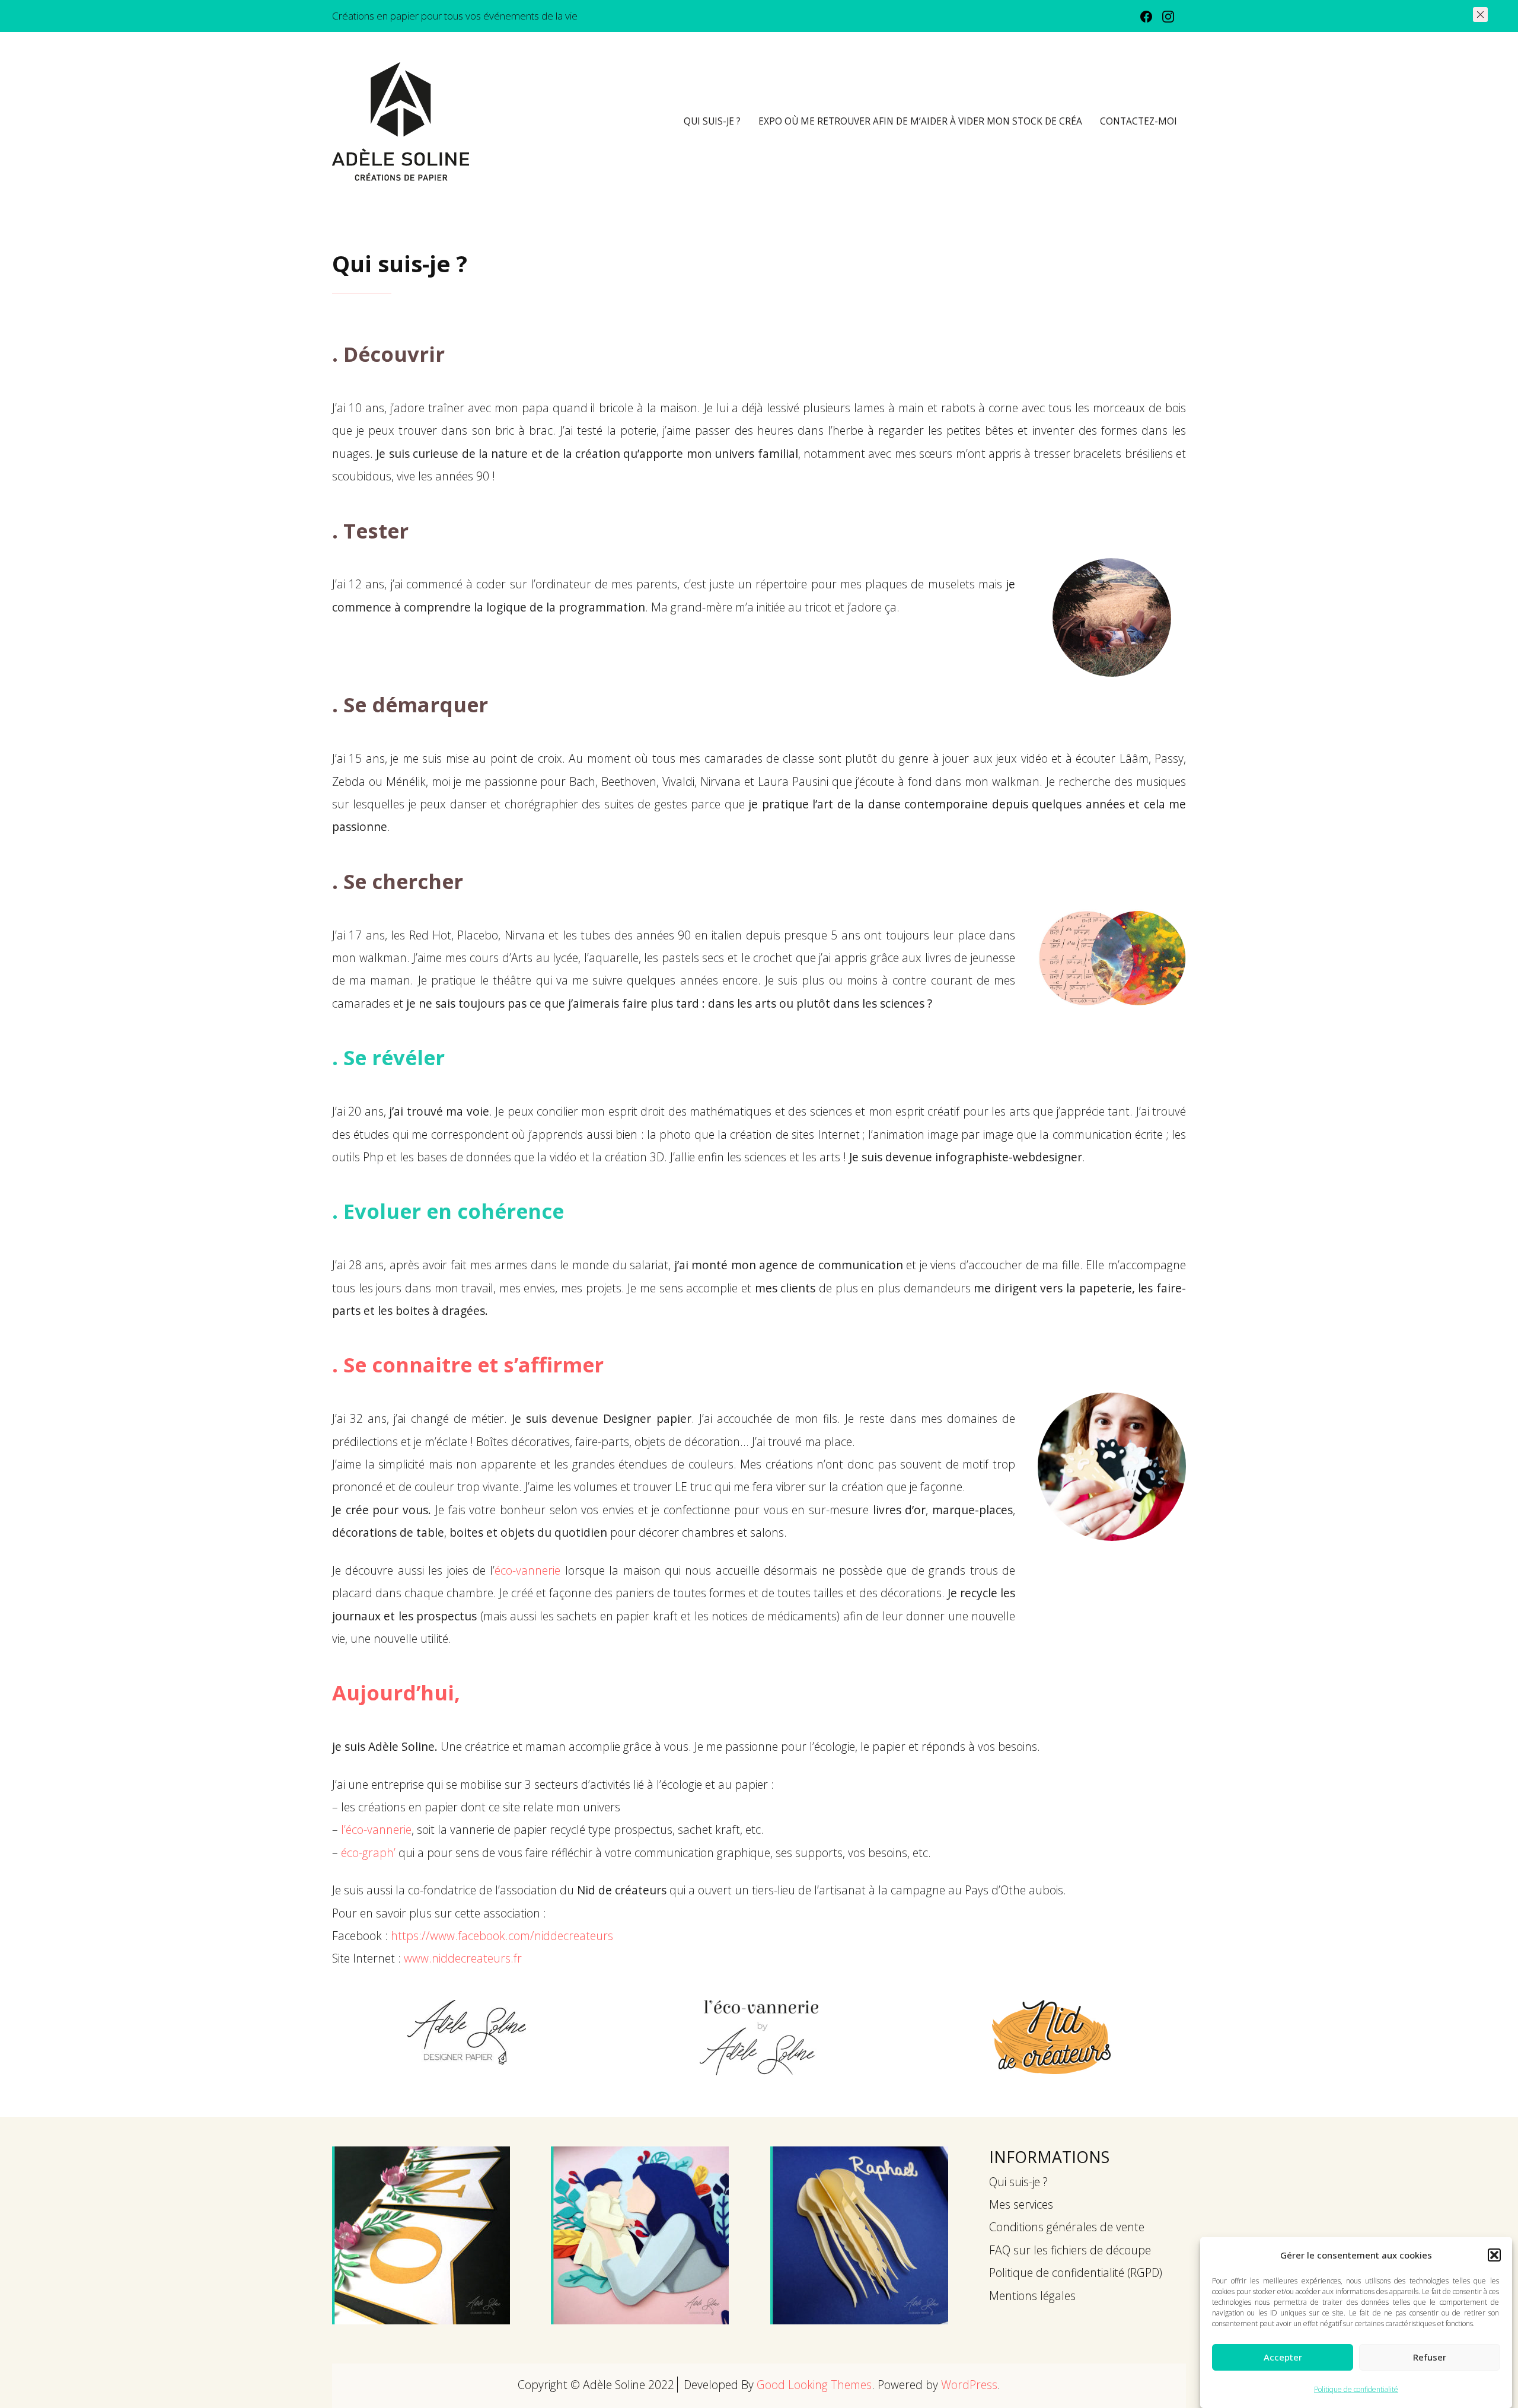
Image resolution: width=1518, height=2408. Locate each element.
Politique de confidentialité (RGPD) (1076, 2272)
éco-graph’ (368, 1853)
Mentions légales (1032, 2296)
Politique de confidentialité (1356, 2389)
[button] (1494, 2255)
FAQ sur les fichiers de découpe (1070, 2250)
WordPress (969, 2385)
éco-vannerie (527, 1570)
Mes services (1021, 2204)
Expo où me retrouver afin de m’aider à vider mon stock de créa (920, 121)
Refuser (1430, 2357)
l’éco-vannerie (376, 1829)
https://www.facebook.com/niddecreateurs (502, 1936)
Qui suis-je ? (712, 121)
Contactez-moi (1138, 121)
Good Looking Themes (814, 2385)
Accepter (1283, 2357)
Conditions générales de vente (1067, 2227)
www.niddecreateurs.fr (463, 1958)
